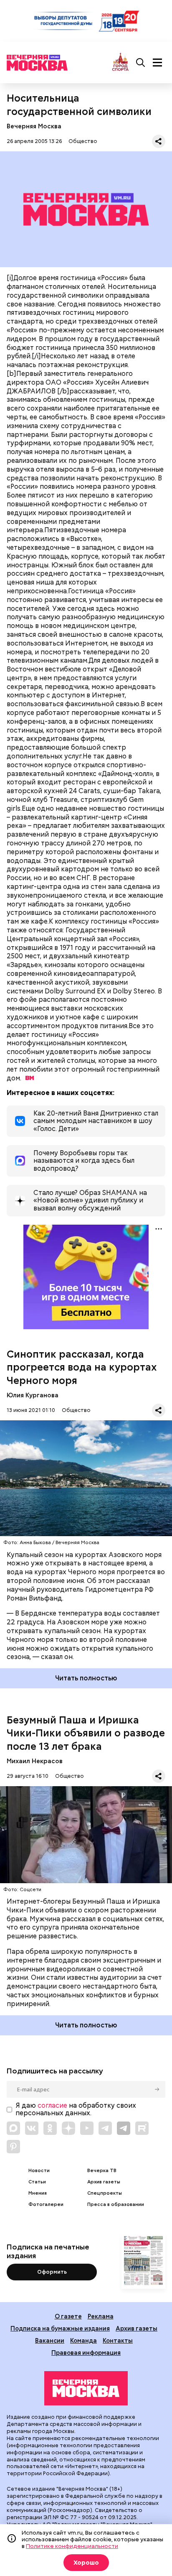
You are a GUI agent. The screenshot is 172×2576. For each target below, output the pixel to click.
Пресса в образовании (116, 2205)
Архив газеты (104, 2182)
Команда (83, 2340)
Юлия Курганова (33, 1395)
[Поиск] (141, 63)
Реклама (101, 2316)
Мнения (38, 2193)
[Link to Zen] (68, 2128)
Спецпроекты (105, 2193)
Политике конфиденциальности (72, 2546)
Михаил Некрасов (35, 1761)
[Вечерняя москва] (86, 2388)
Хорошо (86, 2563)
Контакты (118, 2340)
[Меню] (157, 63)
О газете (68, 2316)
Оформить (52, 2272)
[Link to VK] (32, 2128)
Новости (39, 2171)
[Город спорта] (120, 63)
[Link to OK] (50, 2128)
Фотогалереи (46, 2205)
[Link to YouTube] (87, 2128)
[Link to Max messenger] (13, 2128)
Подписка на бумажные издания (60, 2328)
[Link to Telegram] (105, 2128)
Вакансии (50, 2340)
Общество (83, 141)
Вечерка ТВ (102, 2171)
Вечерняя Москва (34, 126)
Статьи (37, 2182)
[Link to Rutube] (142, 2128)
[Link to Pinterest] (13, 2147)
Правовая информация (86, 2353)
